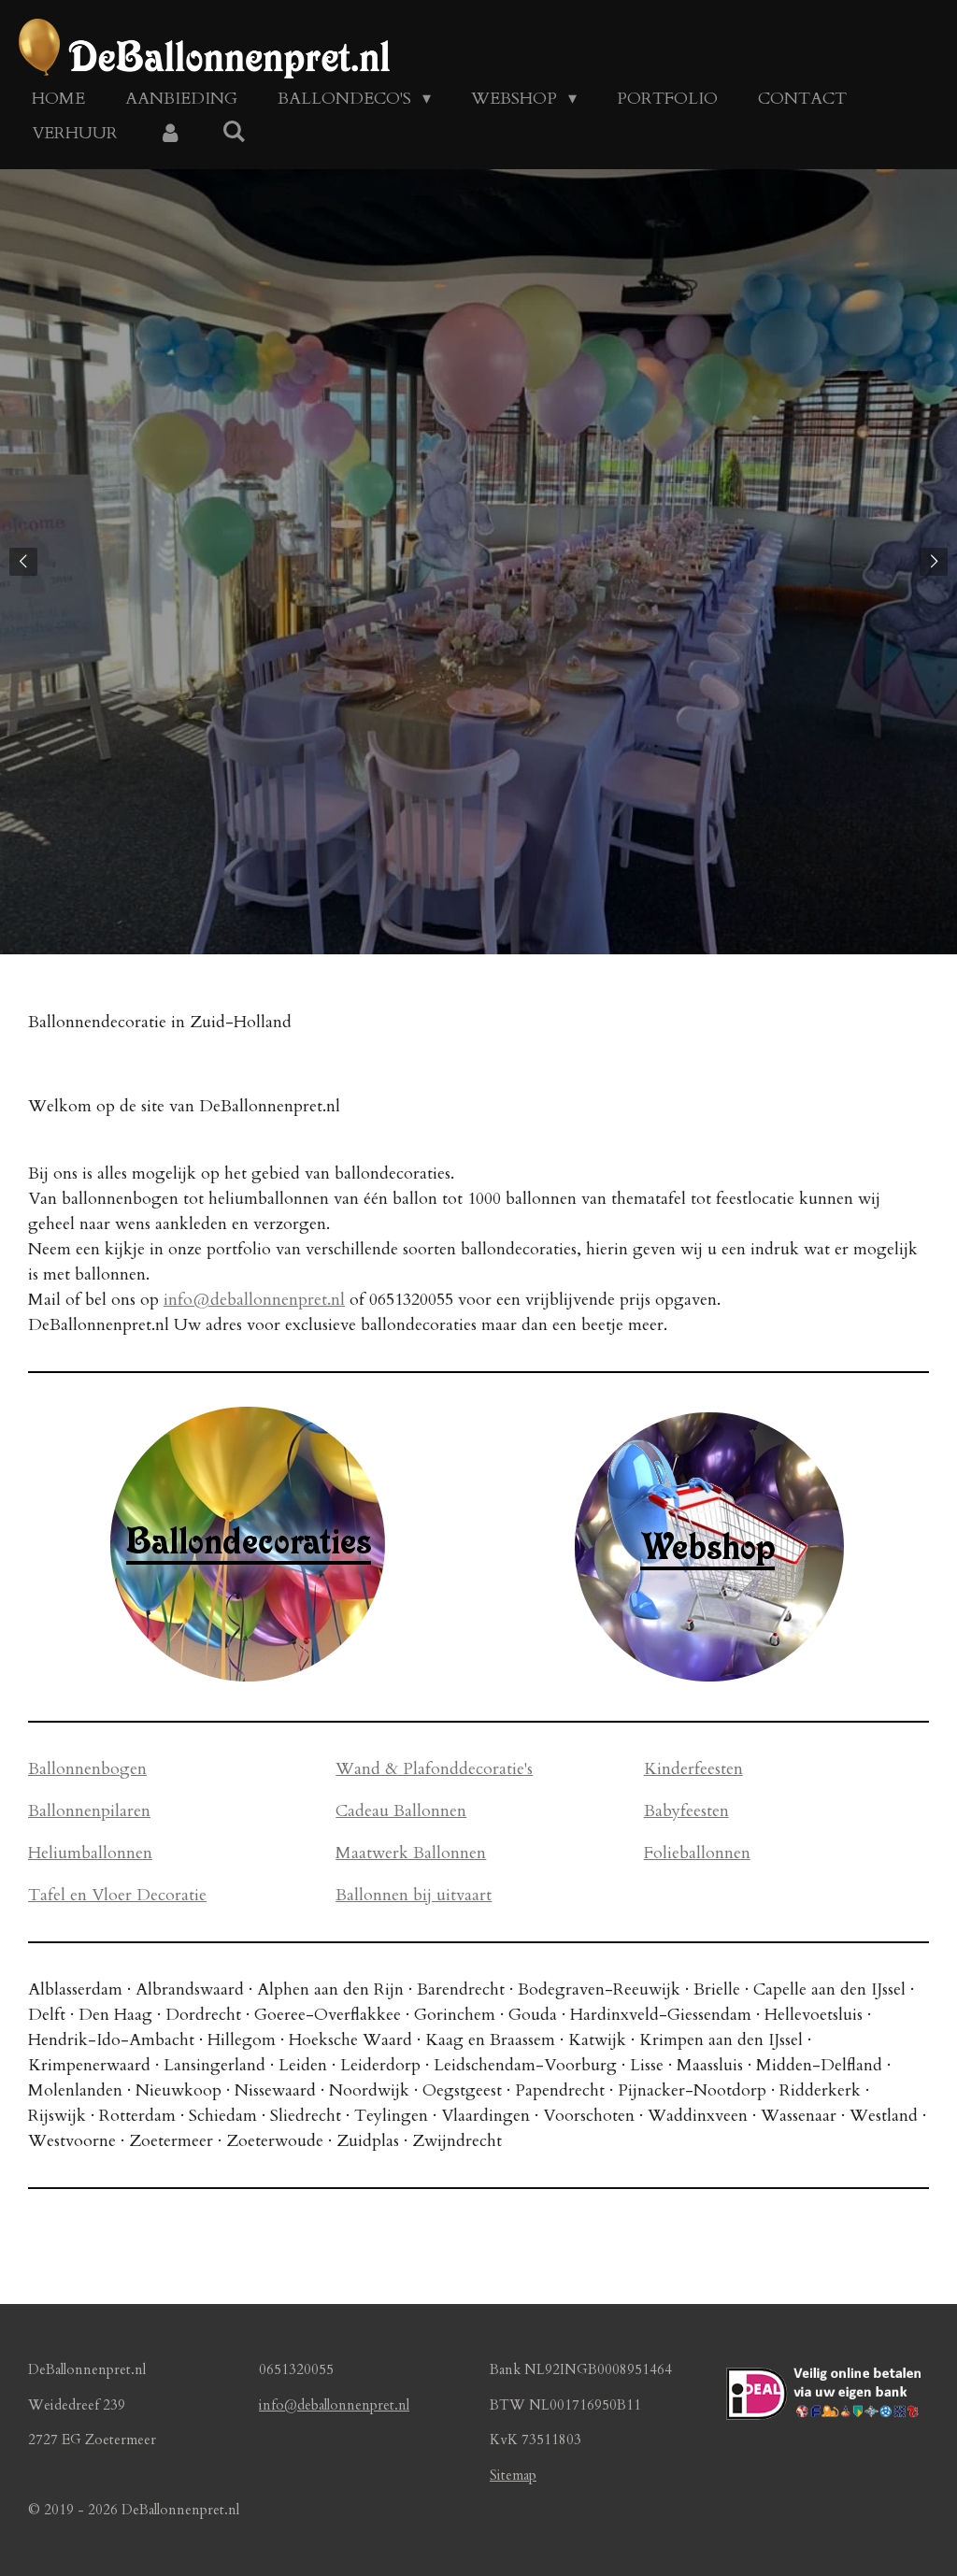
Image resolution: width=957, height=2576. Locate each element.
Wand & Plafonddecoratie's (434, 1769)
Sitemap (513, 2475)
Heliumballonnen (90, 1853)
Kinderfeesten (693, 1769)
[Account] (170, 133)
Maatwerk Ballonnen (411, 1853)
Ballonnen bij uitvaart (414, 1895)
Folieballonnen (697, 1853)
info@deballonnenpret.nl (254, 1300)
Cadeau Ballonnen (401, 1811)
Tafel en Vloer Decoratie (117, 1895)
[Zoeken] (233, 132)
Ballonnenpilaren (89, 1811)
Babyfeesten (686, 1811)
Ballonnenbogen (87, 1769)
